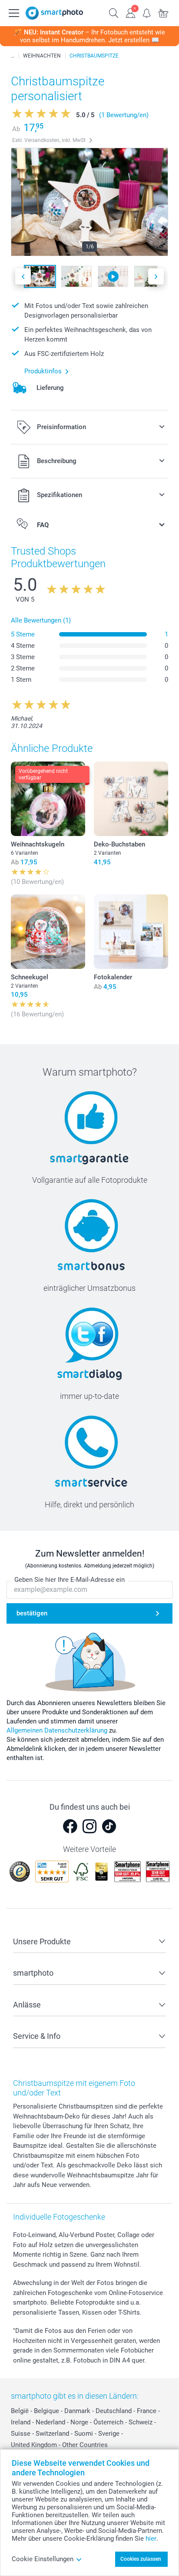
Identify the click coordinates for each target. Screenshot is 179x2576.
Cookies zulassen (141, 2559)
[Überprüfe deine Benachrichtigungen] (147, 12)
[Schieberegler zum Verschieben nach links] (23, 276)
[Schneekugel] (48, 932)
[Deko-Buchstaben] (131, 799)
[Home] (13, 56)
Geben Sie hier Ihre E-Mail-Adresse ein (70, 1580)
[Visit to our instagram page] (89, 1826)
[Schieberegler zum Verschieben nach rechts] (156, 276)
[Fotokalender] (131, 932)
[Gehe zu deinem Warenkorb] (163, 12)
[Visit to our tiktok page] (109, 1826)
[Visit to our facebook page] (70, 1826)
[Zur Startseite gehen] (54, 13)
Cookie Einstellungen (43, 2559)
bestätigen (32, 1613)
